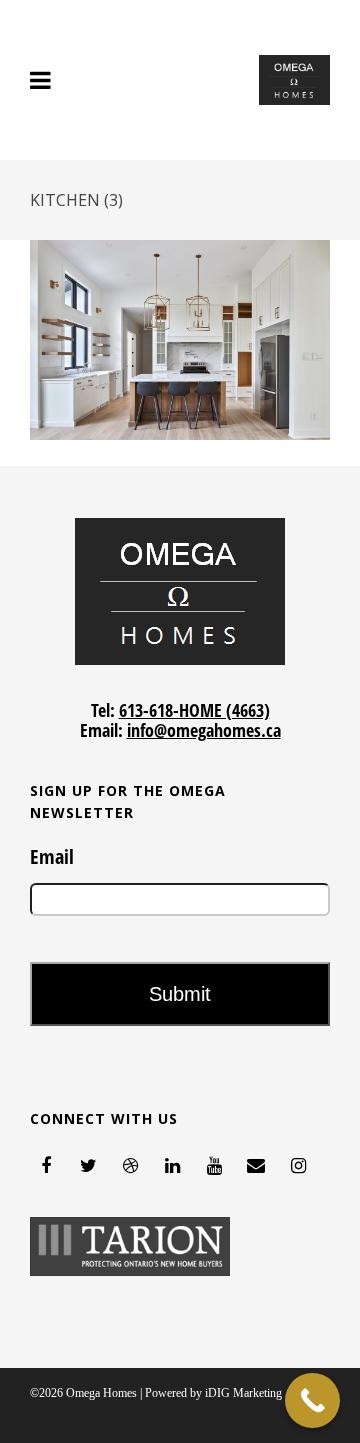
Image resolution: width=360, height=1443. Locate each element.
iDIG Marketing (243, 1393)
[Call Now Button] (312, 1400)
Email (52, 857)
